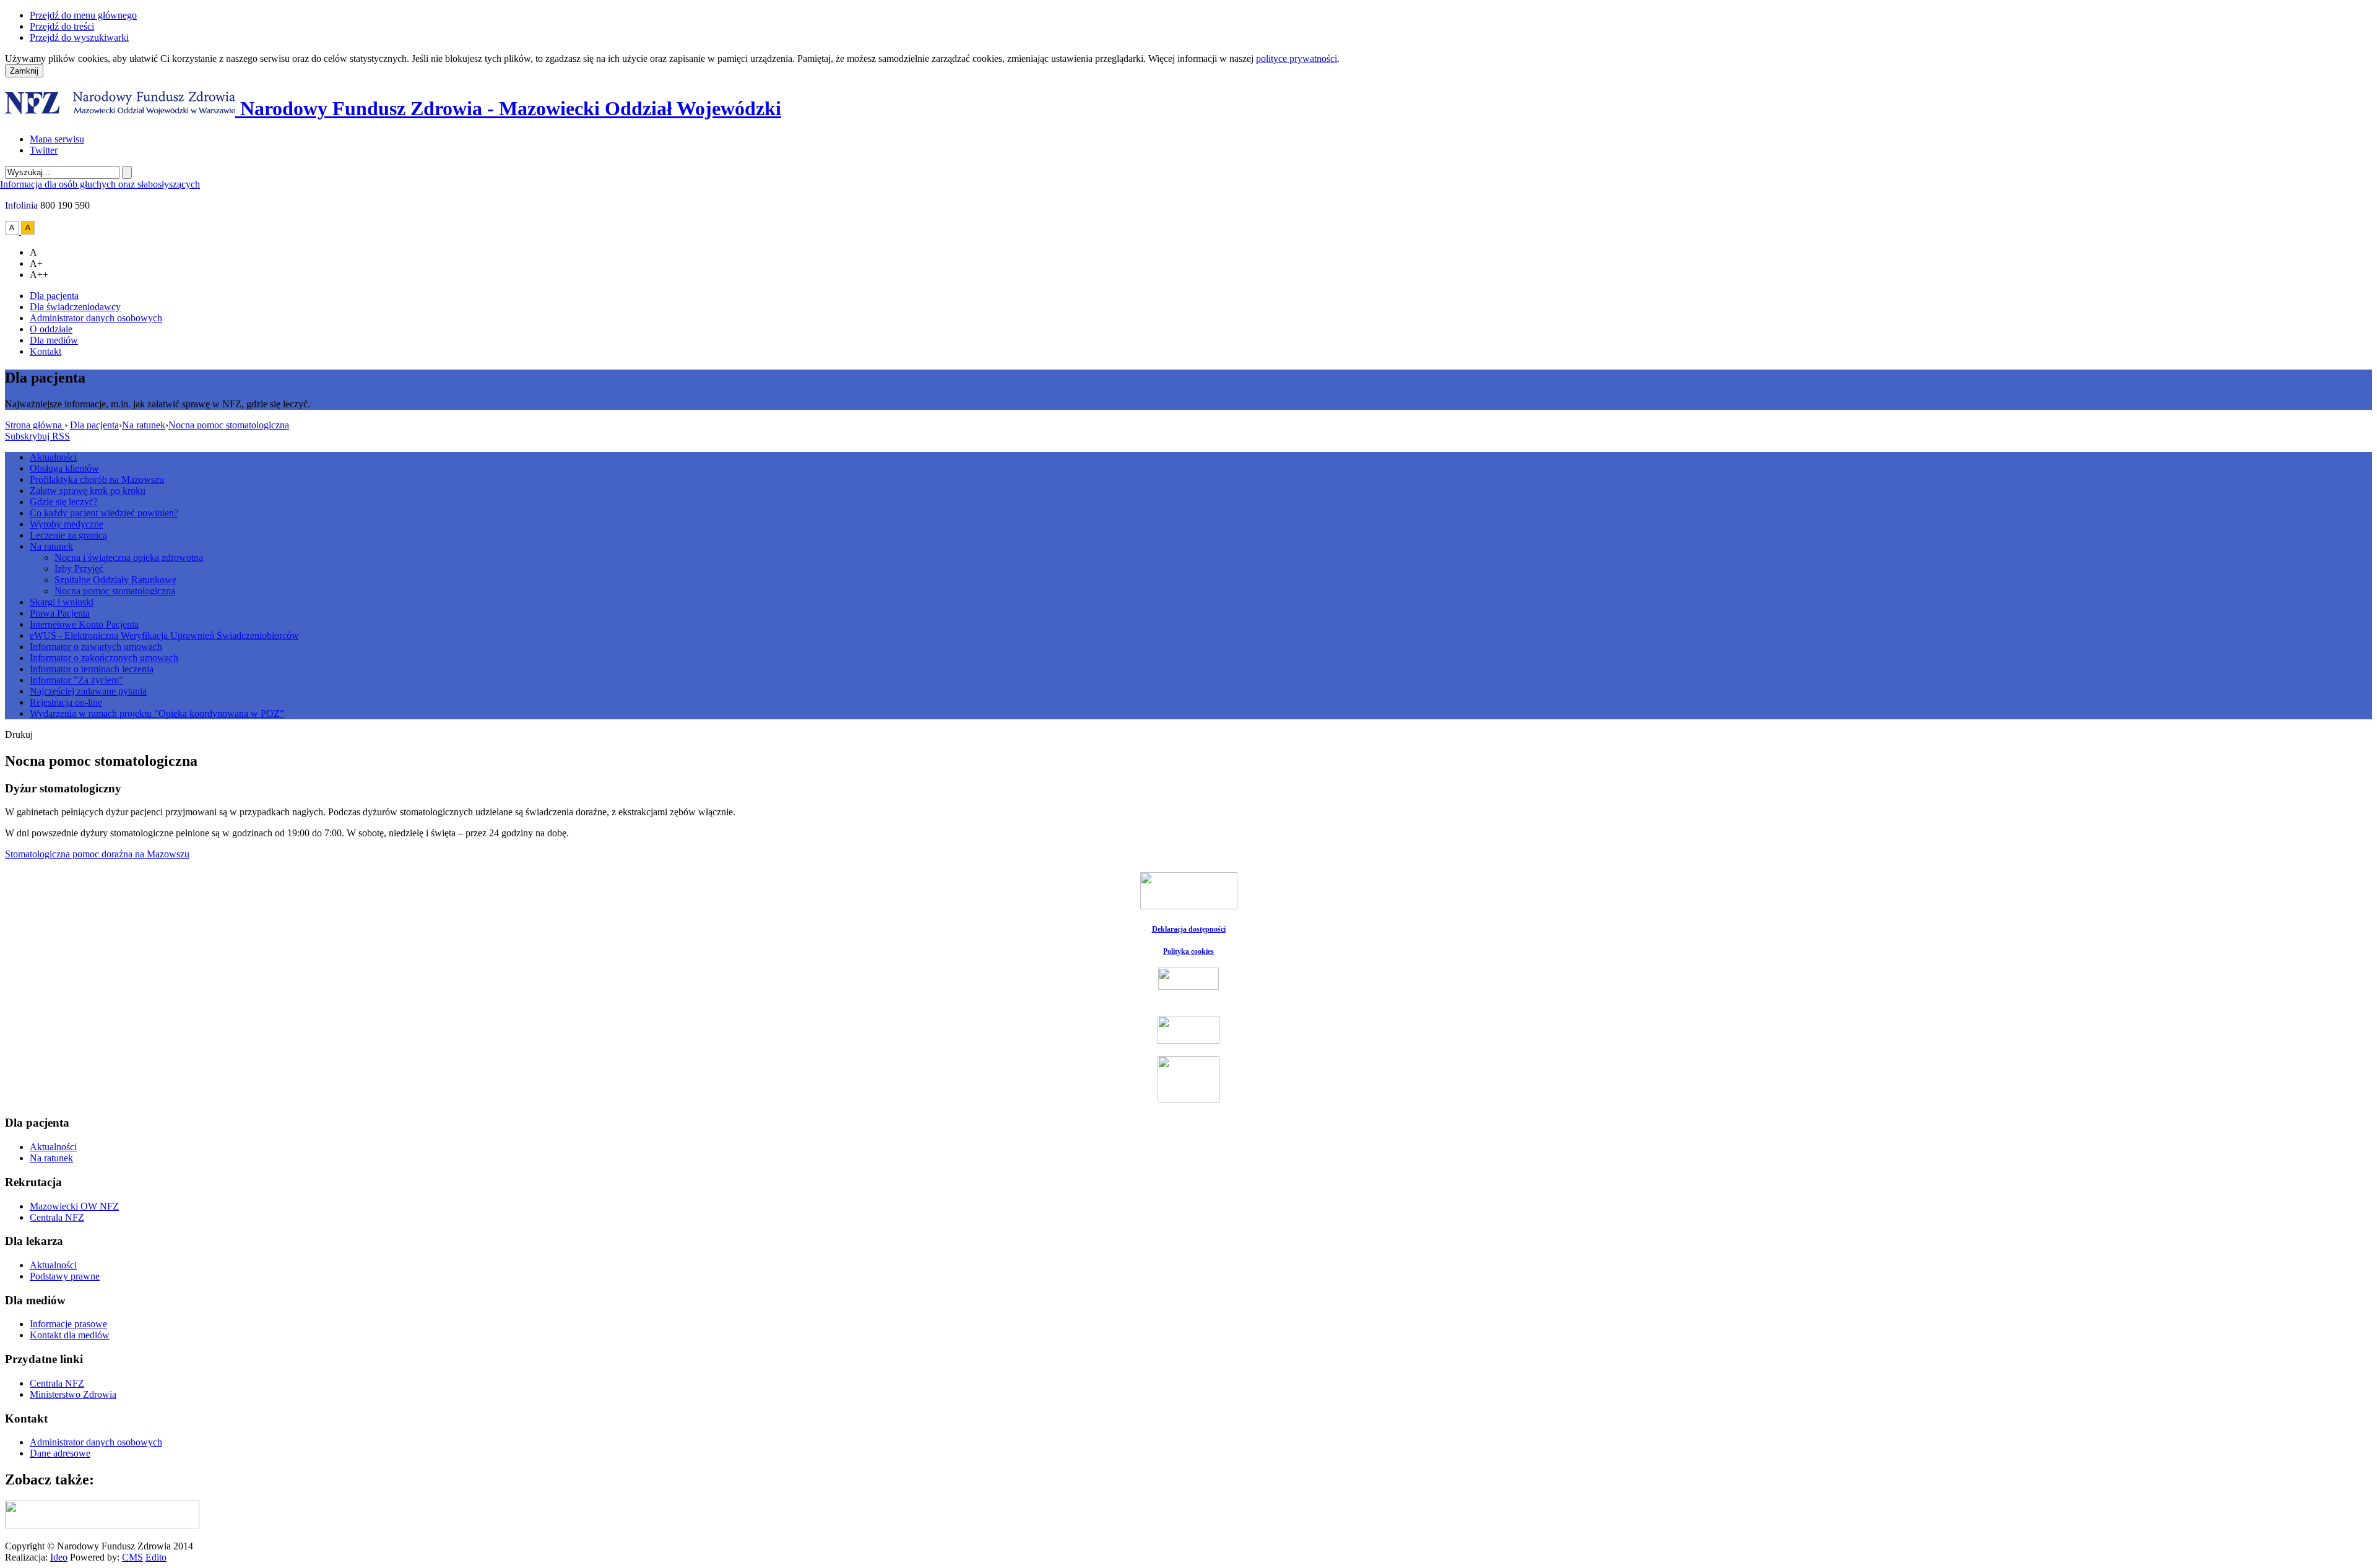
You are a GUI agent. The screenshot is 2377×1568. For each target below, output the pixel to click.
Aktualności (53, 457)
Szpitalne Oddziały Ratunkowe (115, 580)
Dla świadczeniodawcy (75, 307)
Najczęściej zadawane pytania (88, 691)
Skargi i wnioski (62, 602)
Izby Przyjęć (79, 569)
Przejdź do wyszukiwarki (79, 37)
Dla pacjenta (54, 296)
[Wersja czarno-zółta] (28, 231)
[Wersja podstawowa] (13, 231)
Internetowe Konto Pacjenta (84, 624)
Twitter (44, 150)
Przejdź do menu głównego (83, 15)
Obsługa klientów (64, 468)
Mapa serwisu (57, 139)
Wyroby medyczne (67, 524)
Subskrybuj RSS (37, 436)
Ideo (59, 1557)
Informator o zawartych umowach (96, 647)
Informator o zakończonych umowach (104, 658)
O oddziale (51, 329)
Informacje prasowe (68, 1324)
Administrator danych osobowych (96, 318)
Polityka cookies (1188, 951)
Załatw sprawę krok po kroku (88, 491)
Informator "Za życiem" (76, 680)
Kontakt (45, 351)
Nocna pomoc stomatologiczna (229, 425)
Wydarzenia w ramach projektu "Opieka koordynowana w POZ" (157, 713)
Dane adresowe (60, 1453)
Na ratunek (144, 425)
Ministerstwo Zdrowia (73, 1394)
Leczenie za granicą (68, 535)
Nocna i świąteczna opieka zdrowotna (129, 557)
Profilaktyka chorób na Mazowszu (97, 479)
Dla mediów (54, 340)
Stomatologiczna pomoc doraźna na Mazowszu (97, 854)
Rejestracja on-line (66, 702)
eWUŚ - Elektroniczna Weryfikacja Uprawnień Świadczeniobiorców (164, 635)
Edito (156, 1557)
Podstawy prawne (65, 1276)
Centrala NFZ (57, 1217)
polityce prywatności (1297, 58)
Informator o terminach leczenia (92, 669)
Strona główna (35, 425)
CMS (132, 1557)
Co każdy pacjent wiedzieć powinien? (104, 513)
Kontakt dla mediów (70, 1335)
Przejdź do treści (62, 26)
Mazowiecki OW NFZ (74, 1206)
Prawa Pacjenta (60, 613)
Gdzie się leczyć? (64, 502)
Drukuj (19, 734)
